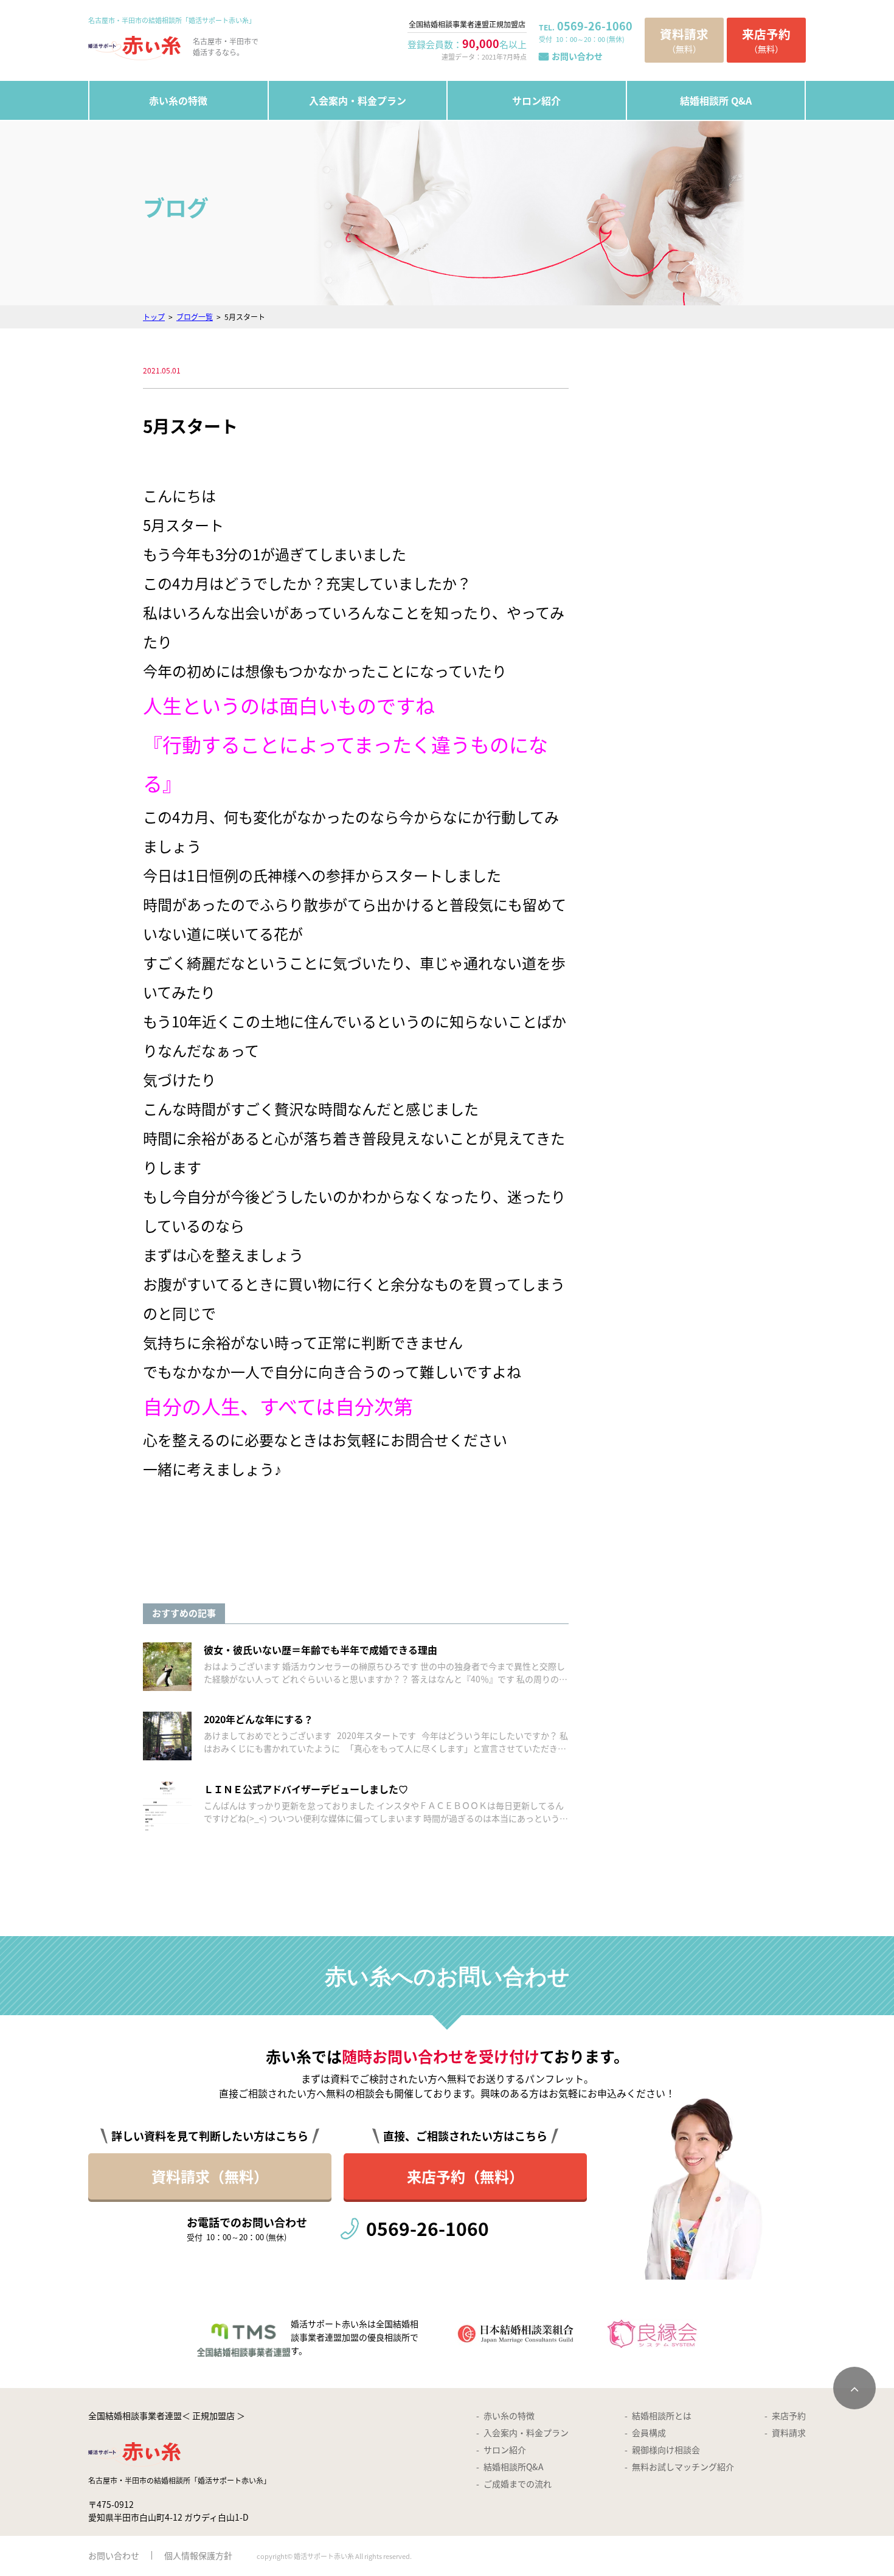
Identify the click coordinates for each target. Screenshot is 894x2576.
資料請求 (789, 2432)
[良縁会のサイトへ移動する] (653, 2334)
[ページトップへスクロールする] (854, 2388)
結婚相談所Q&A (514, 2467)
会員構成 (649, 2432)
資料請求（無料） (210, 2176)
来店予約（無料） (465, 2176)
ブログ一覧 (195, 317)
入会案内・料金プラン (358, 100)
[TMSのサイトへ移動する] (310, 2334)
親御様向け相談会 (666, 2449)
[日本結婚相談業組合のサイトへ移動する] (516, 2334)
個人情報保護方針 (198, 2555)
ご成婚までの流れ (518, 2484)
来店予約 (789, 2415)
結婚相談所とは (662, 2415)
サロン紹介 (536, 100)
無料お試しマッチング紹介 (683, 2467)
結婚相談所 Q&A (716, 100)
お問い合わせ (577, 56)
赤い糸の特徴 (178, 100)
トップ (154, 317)
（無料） (684, 40)
